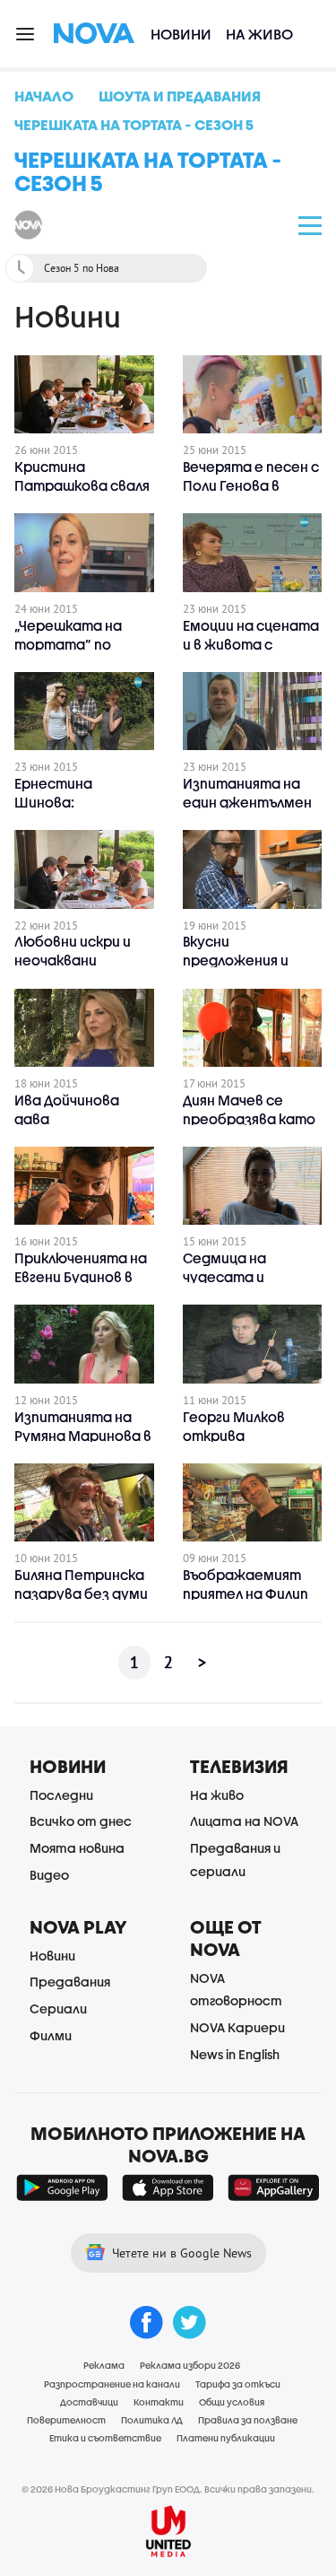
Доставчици (89, 2402)
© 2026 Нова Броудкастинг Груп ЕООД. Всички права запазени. (168, 2489)
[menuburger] (26, 33)
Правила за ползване (248, 2420)
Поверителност (66, 2420)
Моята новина (77, 1848)
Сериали (58, 2008)
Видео (49, 1875)
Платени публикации (226, 2438)
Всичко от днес (81, 1821)
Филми (51, 2035)
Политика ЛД (152, 2420)
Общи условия (232, 2402)
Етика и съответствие (105, 2438)
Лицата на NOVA (244, 1821)
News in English (235, 2054)
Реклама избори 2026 (190, 2365)
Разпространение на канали (112, 2384)
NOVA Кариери (237, 2027)
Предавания (70, 1982)
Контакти (159, 2402)
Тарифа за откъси (238, 2384)
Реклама (104, 2365)
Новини (181, 34)
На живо (259, 34)
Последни (61, 1795)
